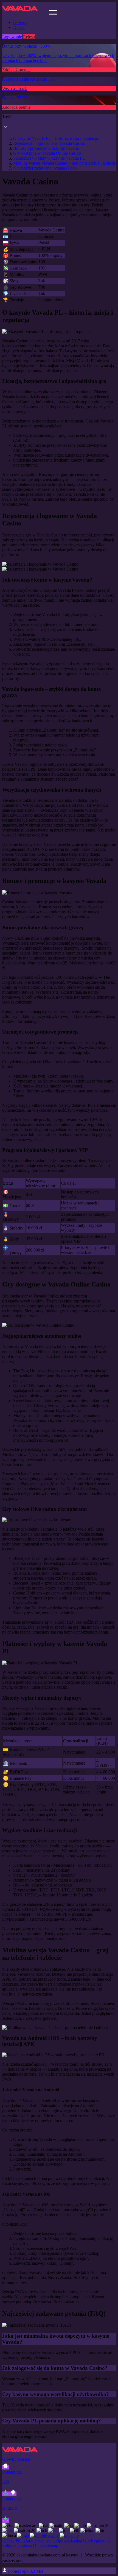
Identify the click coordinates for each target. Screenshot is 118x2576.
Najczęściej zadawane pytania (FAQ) (45, 168)
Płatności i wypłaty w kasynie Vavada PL (49, 158)
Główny (20, 22)
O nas (38, 2545)
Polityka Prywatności (34, 2540)
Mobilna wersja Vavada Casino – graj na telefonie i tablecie (64, 163)
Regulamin (100, 2540)
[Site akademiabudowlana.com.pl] (25, 13)
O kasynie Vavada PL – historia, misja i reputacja (56, 138)
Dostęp (19, 27)
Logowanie (12, 37)
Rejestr (29, 37)
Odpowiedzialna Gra (72, 2540)
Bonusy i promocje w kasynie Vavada (46, 148)
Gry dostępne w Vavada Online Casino (47, 153)
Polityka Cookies (17, 2545)
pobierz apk (25, 2571)
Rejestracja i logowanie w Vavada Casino (49, 143)
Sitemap (51, 2545)
